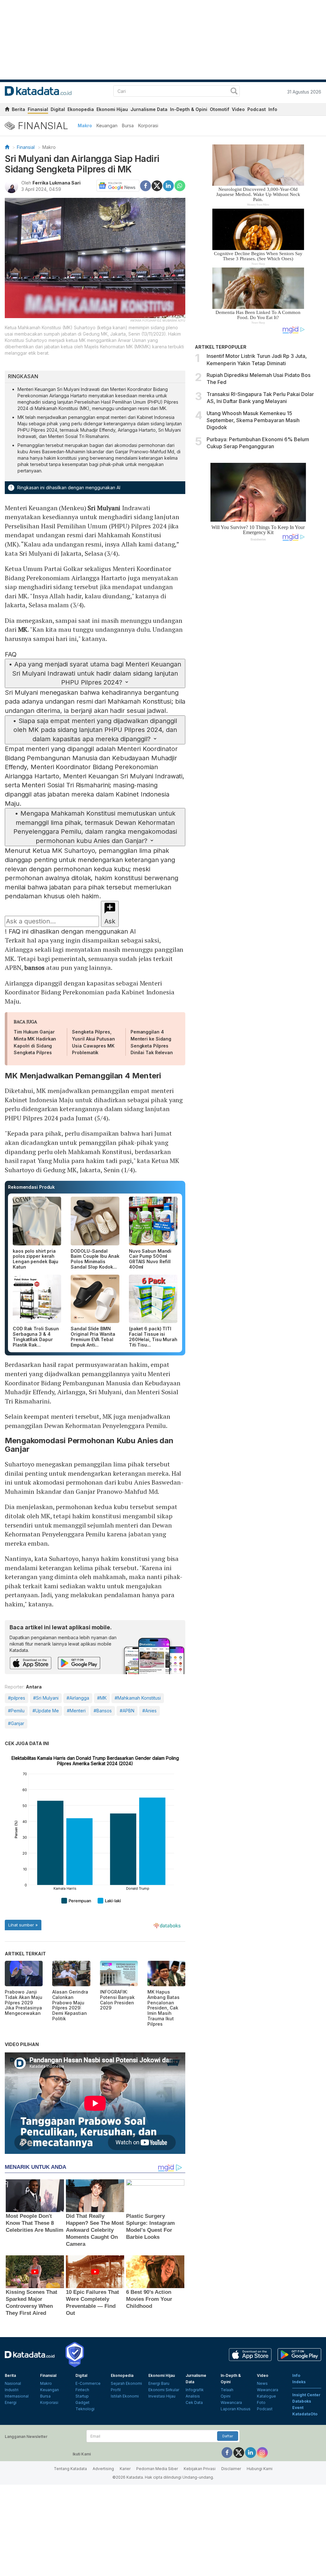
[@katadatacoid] (262, 2452)
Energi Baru (159, 2383)
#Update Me (46, 1711)
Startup (82, 2396)
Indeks (299, 2382)
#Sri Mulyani (46, 1698)
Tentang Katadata (70, 2469)
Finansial (38, 109)
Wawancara (231, 2402)
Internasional (17, 2396)
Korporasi (148, 125)
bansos (34, 968)
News (262, 2383)
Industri (12, 2390)
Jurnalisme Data (149, 109)
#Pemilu (16, 1711)
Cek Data (194, 2402)
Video (238, 109)
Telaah (227, 2390)
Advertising (103, 2469)
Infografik (195, 2390)
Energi (11, 2402)
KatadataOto (305, 2414)
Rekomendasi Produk (31, 1187)
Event (298, 2408)
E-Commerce (88, 2383)
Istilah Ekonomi (125, 2396)
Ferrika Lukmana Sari (57, 183)
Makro (85, 125)
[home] (7, 110)
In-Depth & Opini (189, 109)
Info (273, 109)
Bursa (128, 125)
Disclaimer (231, 2469)
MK (23, 629)
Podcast (257, 109)
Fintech (82, 2390)
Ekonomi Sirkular (164, 2390)
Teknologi (85, 2409)
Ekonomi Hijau (112, 109)
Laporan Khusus (236, 2409)
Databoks (302, 2401)
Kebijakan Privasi (200, 2469)
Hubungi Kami (260, 2469)
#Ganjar (16, 1723)
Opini (226, 2396)
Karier (125, 2469)
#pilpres (17, 1698)
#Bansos (103, 1711)
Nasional (13, 2383)
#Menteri (76, 1711)
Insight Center (306, 2395)
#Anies (149, 1711)
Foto (261, 2402)
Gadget (82, 2402)
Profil (116, 2390)
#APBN (127, 1711)
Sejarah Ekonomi (126, 2383)
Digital (58, 109)
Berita (18, 109)
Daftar (228, 2436)
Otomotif (220, 109)
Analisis (193, 2396)
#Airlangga (78, 1698)
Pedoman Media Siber (157, 2469)
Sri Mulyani (104, 508)
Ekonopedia (81, 109)
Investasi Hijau (162, 2396)
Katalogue (266, 2396)
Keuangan (107, 125)
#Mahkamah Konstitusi (138, 1698)
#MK (102, 1698)
